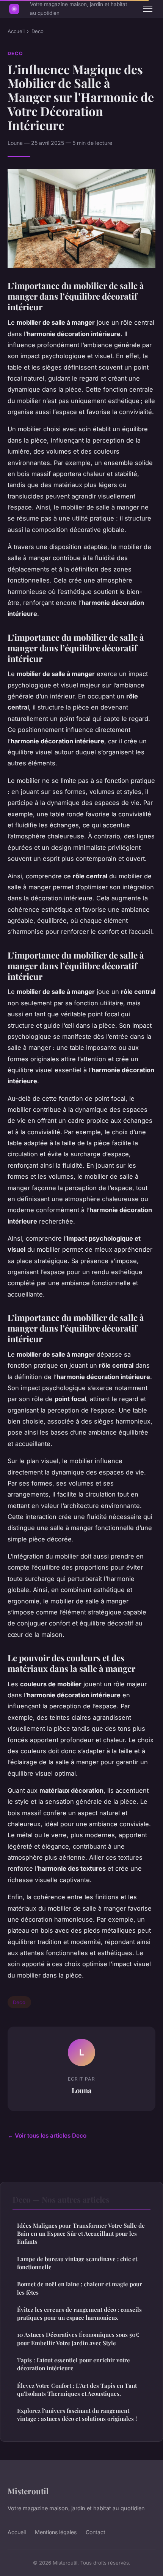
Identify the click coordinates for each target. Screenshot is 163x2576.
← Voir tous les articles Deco (47, 2136)
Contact (96, 2532)
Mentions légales (56, 2532)
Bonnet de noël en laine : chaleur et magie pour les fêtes (80, 2288)
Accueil (16, 31)
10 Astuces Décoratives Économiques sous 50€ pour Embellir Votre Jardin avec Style (78, 2339)
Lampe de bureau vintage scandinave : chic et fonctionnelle (77, 2263)
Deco (38, 31)
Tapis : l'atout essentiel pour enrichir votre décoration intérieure (74, 2364)
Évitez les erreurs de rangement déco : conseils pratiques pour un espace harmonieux (79, 2313)
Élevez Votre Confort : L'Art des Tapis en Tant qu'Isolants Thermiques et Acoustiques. (77, 2390)
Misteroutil (28, 2491)
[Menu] (148, 9)
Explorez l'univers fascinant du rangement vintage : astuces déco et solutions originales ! (77, 2415)
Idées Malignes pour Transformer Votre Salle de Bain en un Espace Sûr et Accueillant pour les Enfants (81, 2234)
